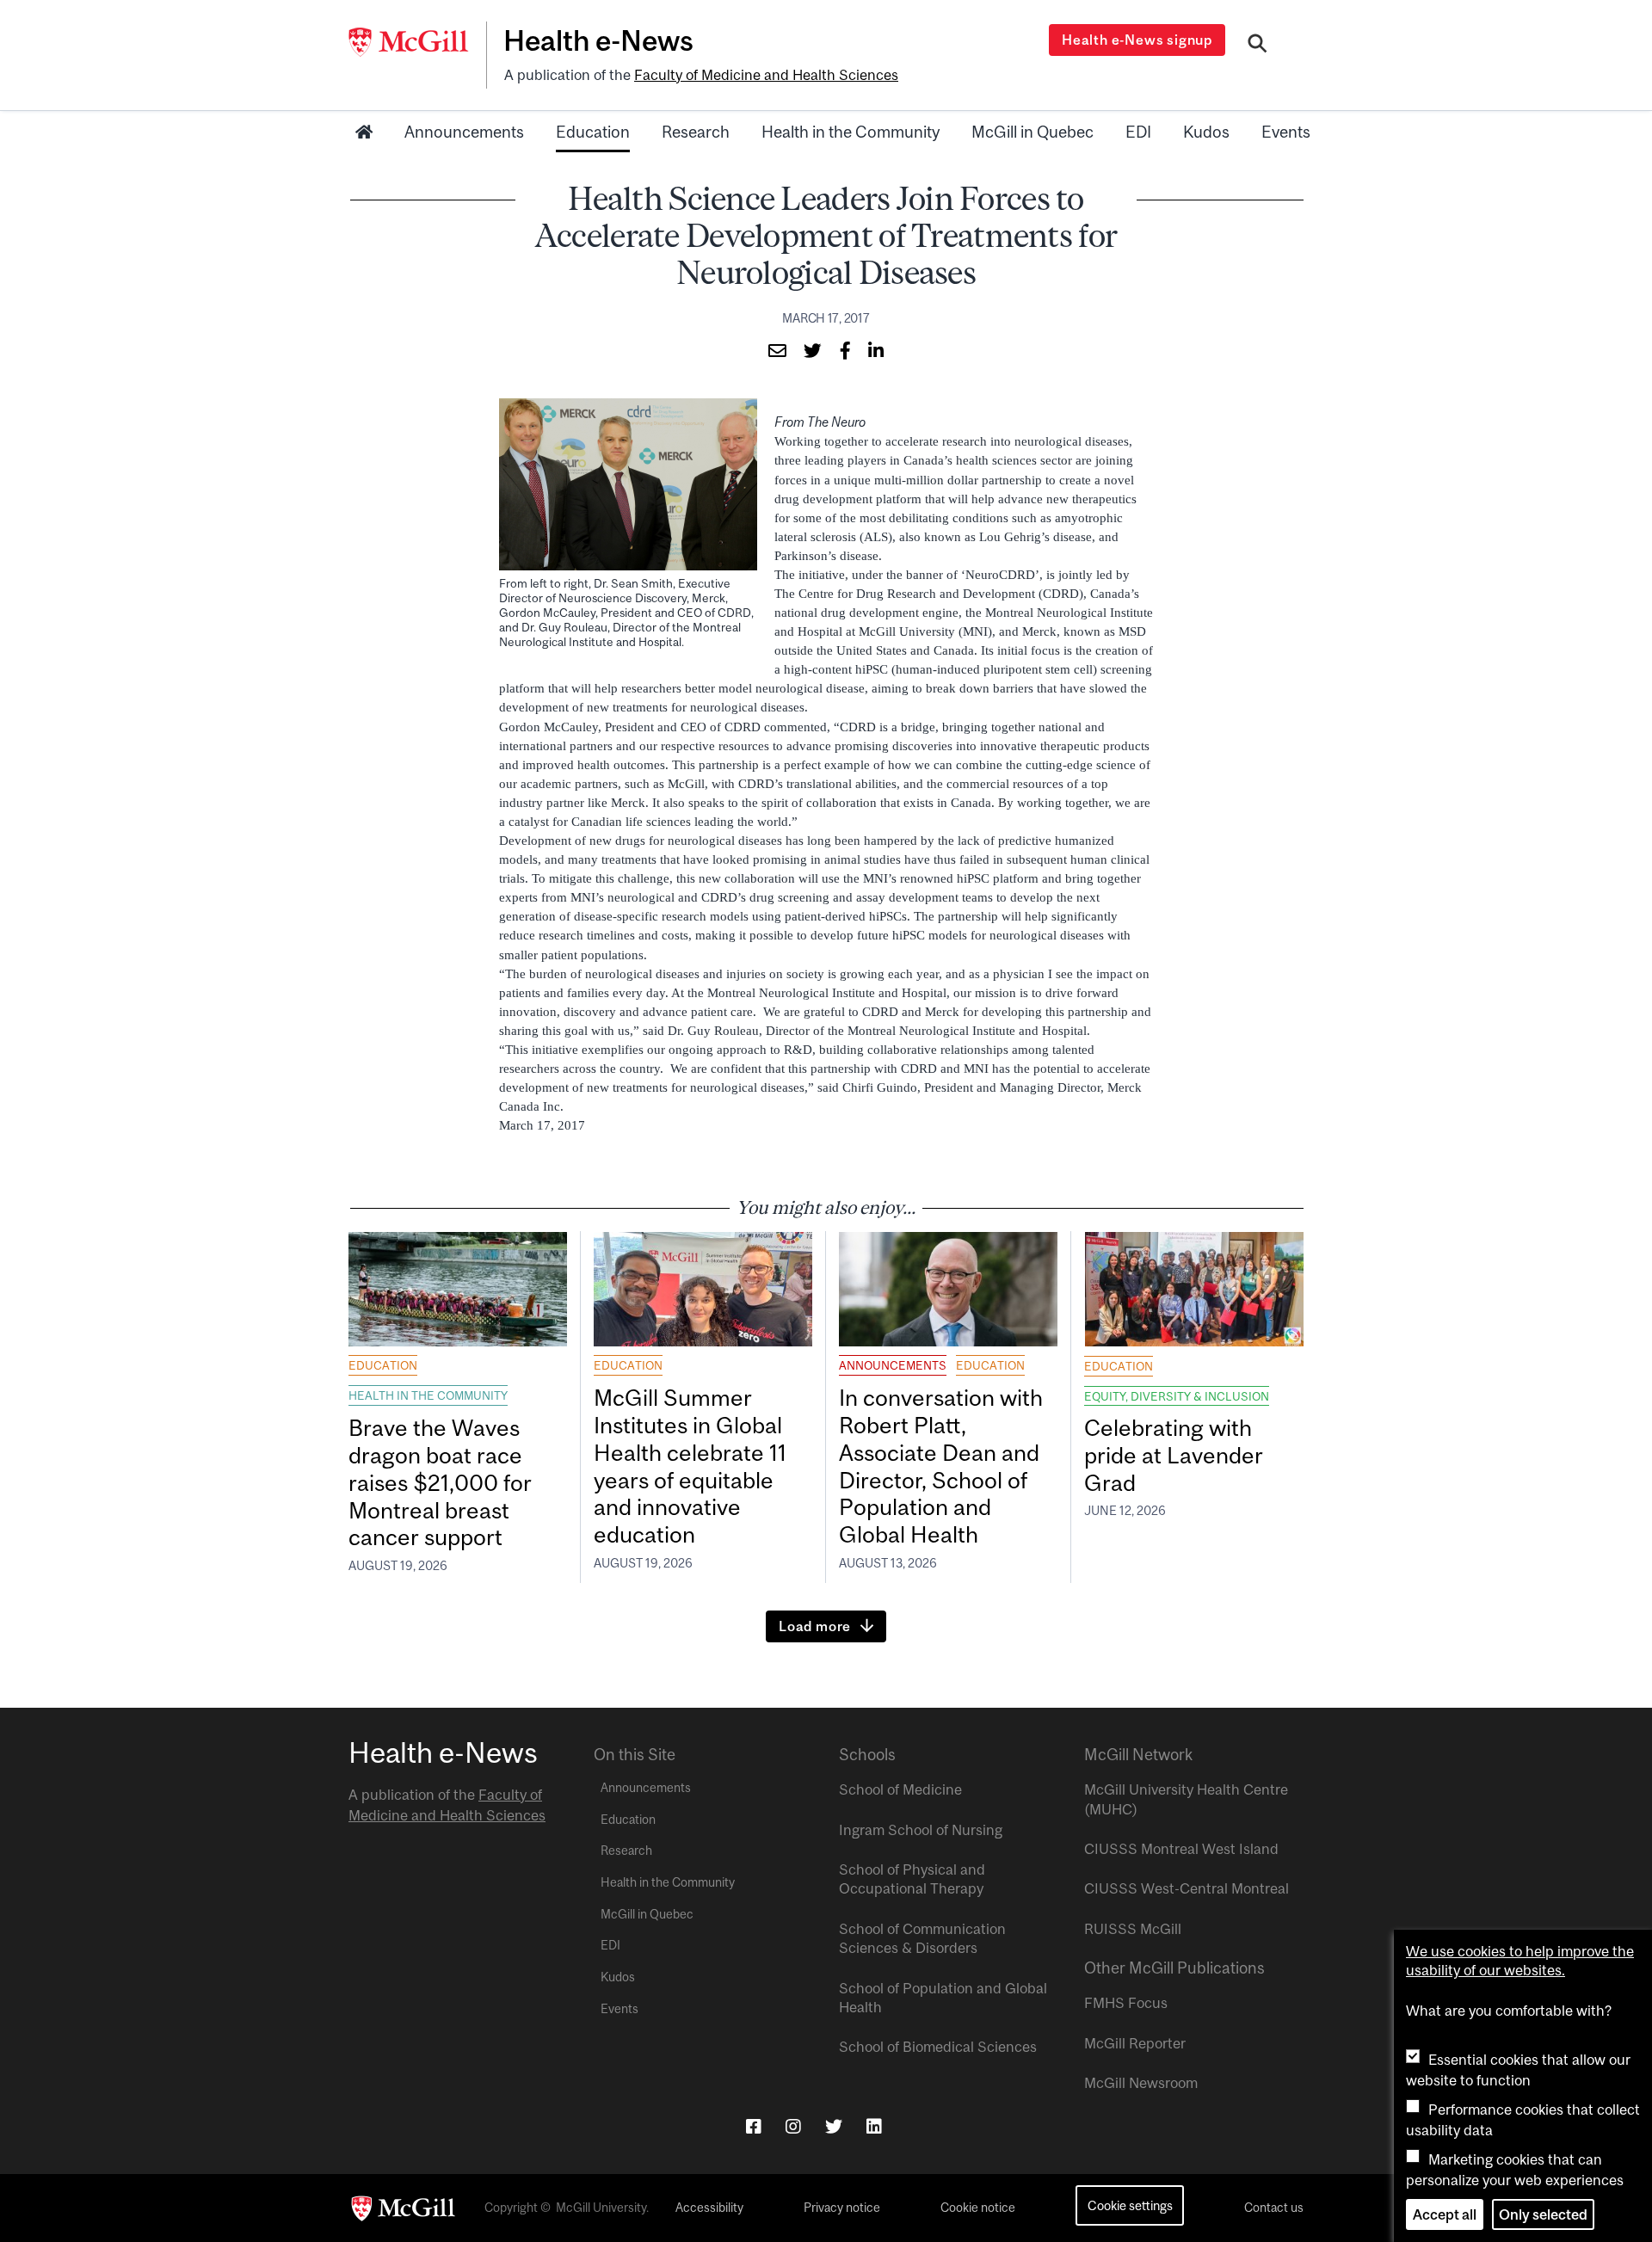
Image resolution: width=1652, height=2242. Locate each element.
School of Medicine (900, 1789)
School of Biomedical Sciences (938, 2047)
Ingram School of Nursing (921, 1830)
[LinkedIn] (874, 2126)
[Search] (1257, 46)
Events (1286, 132)
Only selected (1543, 2214)
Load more (815, 1626)
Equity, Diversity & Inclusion (1177, 1396)
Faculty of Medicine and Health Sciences (766, 75)
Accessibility (709, 2208)
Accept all (1445, 2214)
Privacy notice (842, 2208)
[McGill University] (417, 42)
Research (696, 132)
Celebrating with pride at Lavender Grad (1174, 1455)
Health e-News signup (1137, 40)
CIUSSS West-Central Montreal (1187, 1888)
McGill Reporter (1135, 2043)
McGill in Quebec (1032, 132)
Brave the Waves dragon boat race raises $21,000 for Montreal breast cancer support (440, 1482)
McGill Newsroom (1141, 2083)
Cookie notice (978, 2208)
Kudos (1206, 132)
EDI (1138, 132)
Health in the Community (851, 132)
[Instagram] (793, 2126)
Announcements (464, 132)
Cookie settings (1130, 2205)
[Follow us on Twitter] (834, 2126)
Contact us (1274, 2208)
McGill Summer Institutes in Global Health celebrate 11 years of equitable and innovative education (690, 1466)
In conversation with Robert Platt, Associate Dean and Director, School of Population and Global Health (941, 1466)
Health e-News (598, 40)
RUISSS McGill (1133, 1929)
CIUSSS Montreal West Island (1181, 1849)
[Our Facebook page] (754, 2126)
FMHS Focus (1126, 2003)
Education (593, 132)
